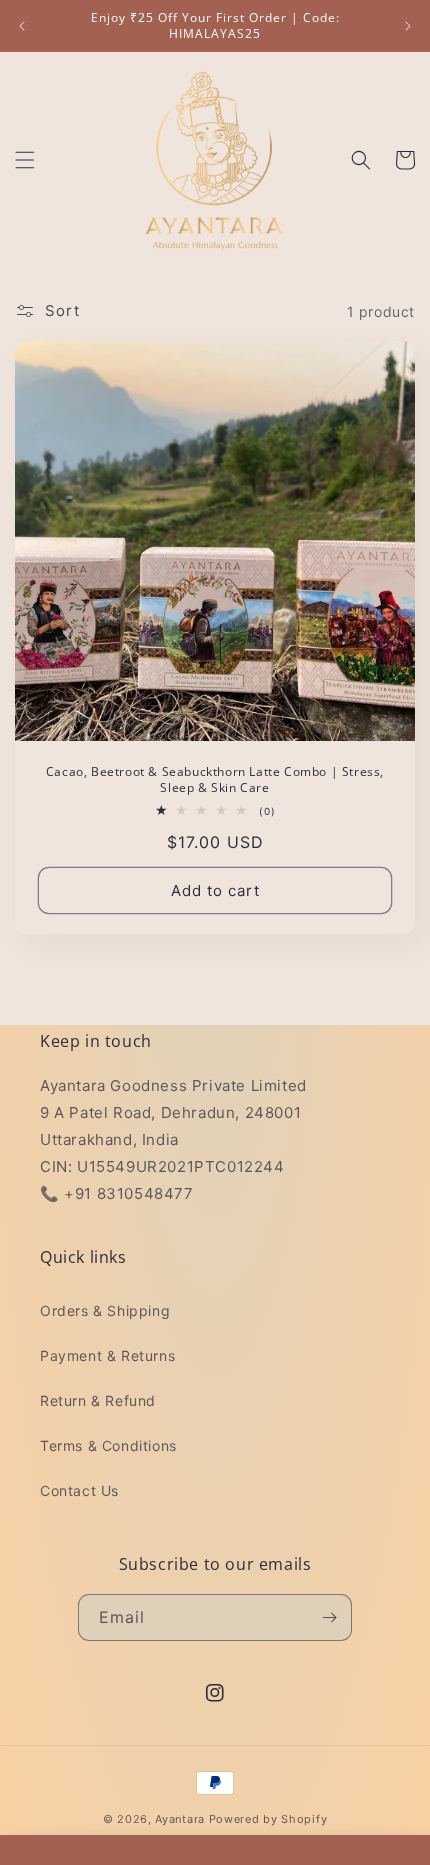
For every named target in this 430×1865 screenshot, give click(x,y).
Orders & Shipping (105, 1310)
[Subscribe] (329, 1617)
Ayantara (180, 1819)
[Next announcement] (408, 26)
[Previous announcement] (22, 26)
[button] (25, 160)
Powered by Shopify (268, 1819)
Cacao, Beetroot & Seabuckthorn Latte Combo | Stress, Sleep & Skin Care (215, 779)
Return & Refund (98, 1400)
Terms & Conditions (108, 1445)
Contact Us (79, 1490)
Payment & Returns (107, 1355)
